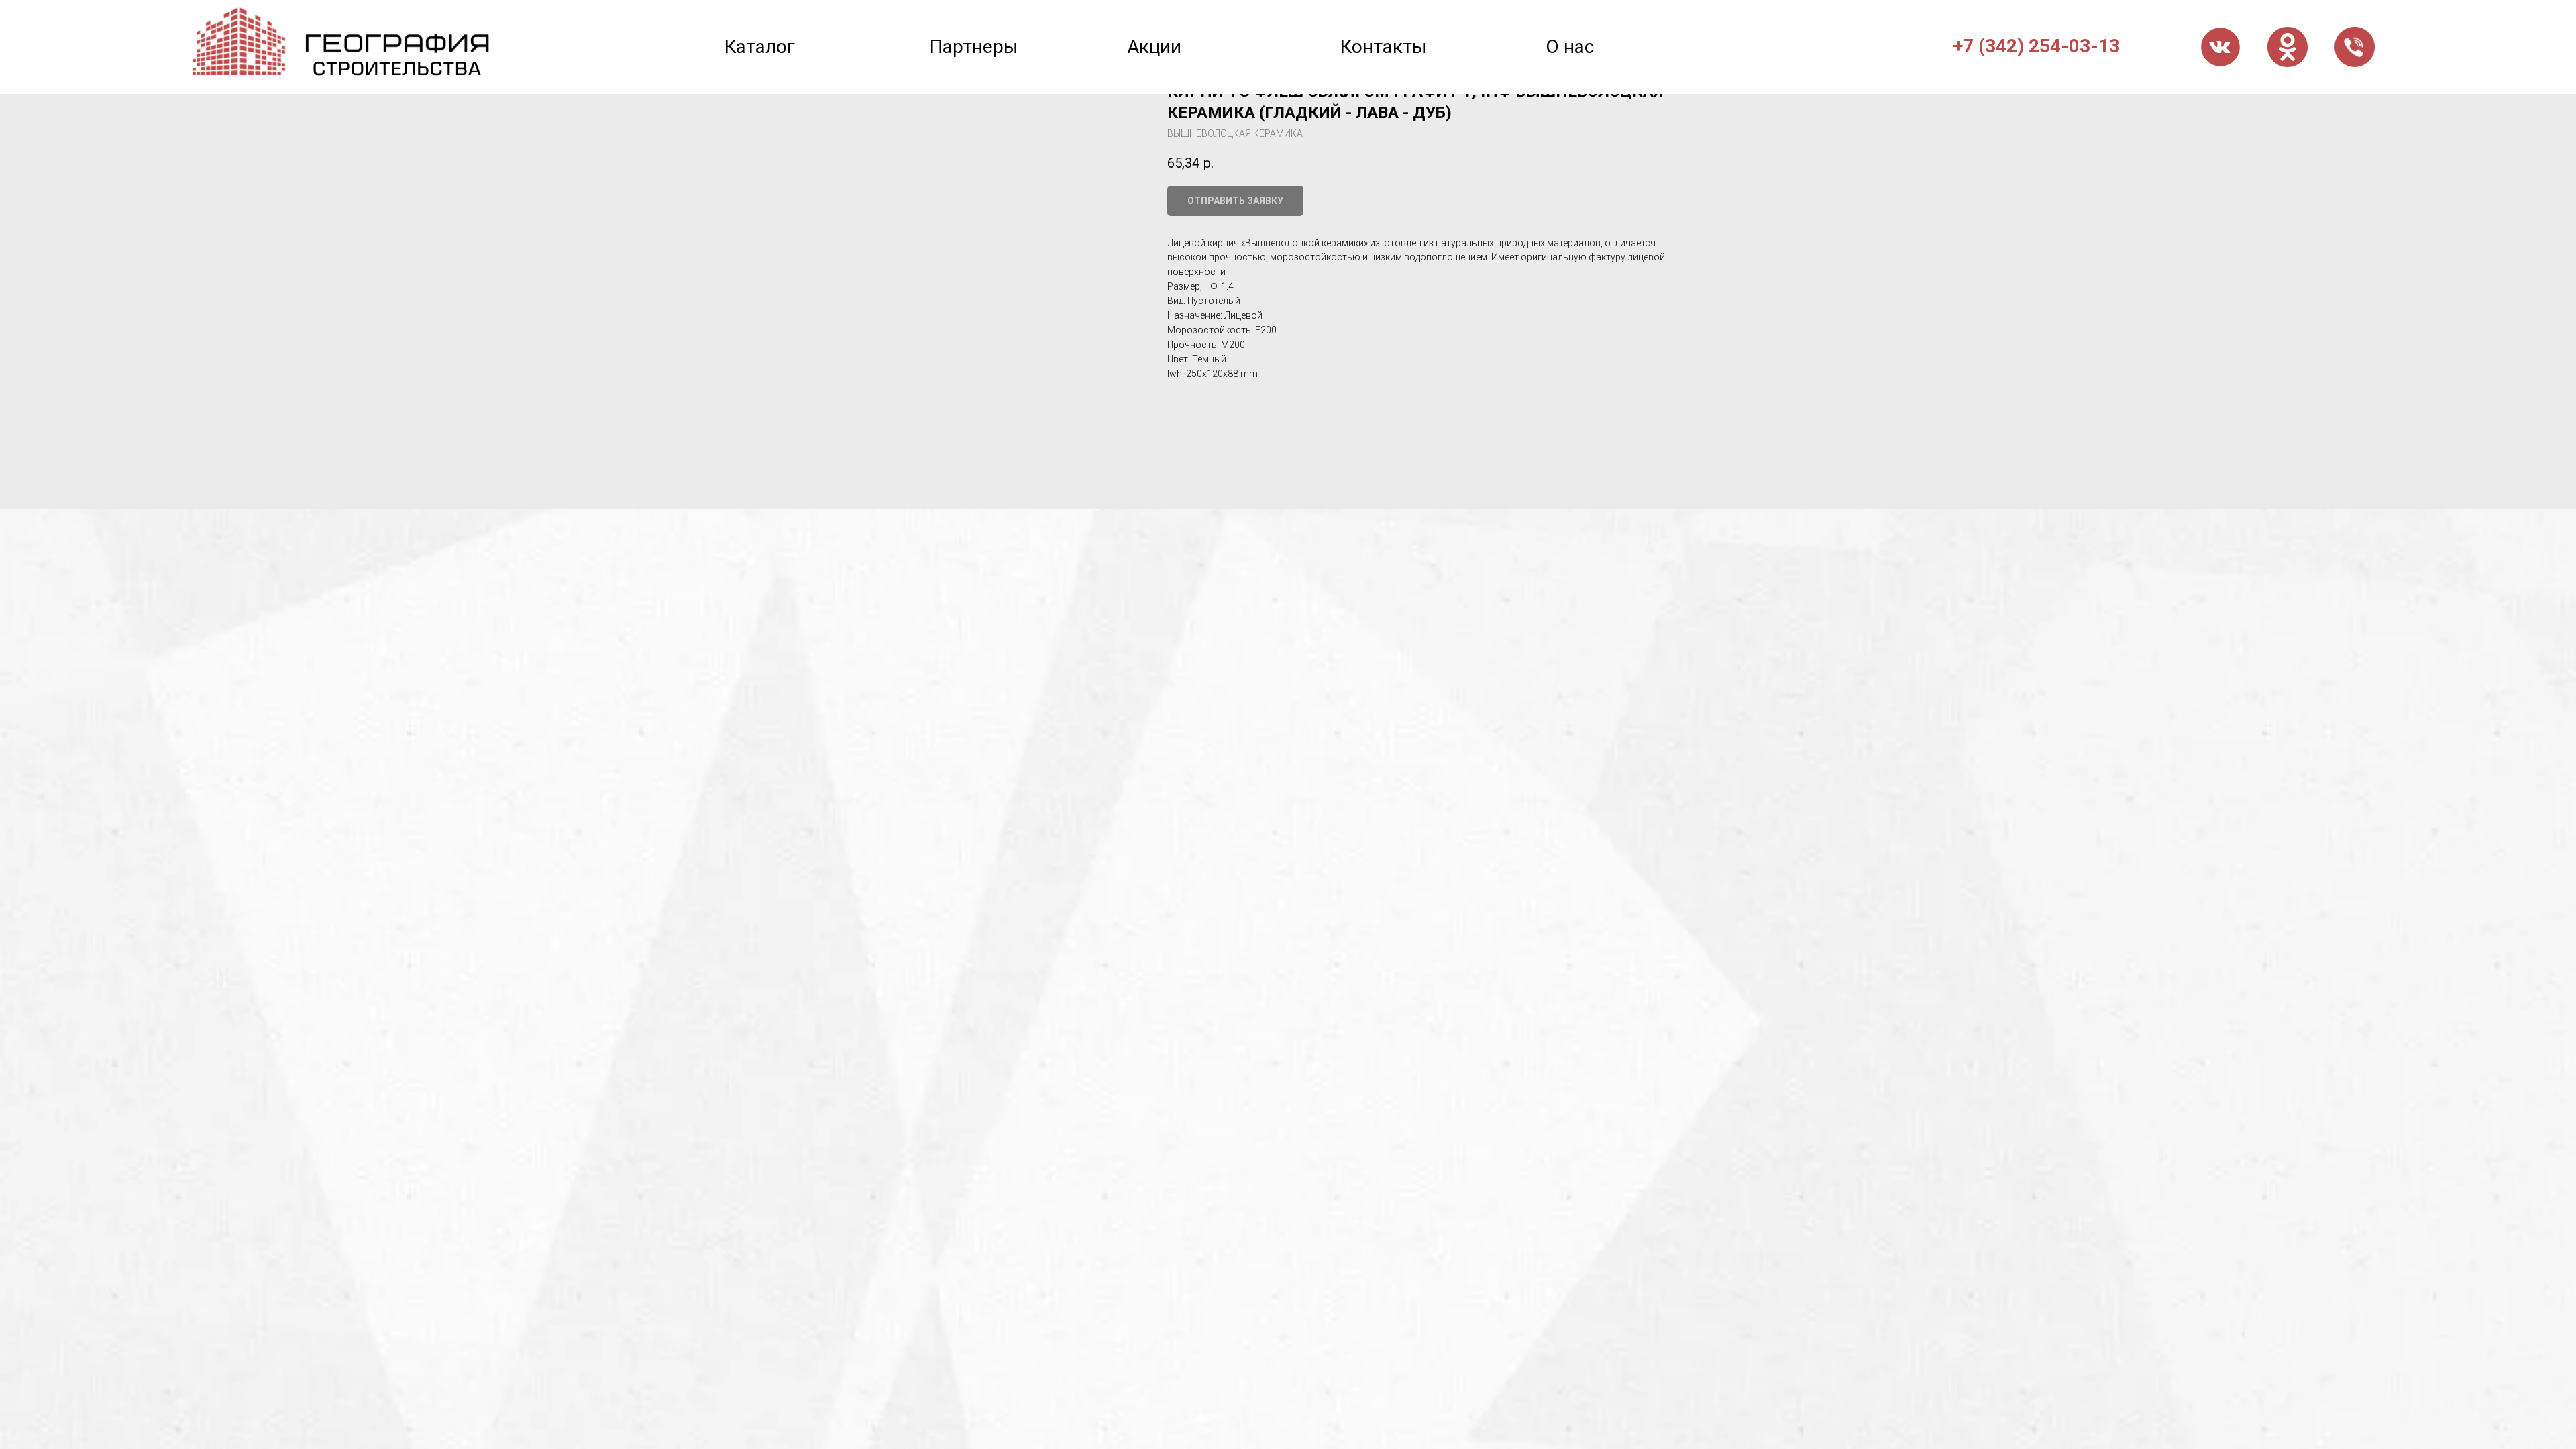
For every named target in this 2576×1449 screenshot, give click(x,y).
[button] (2355, 47)
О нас (1570, 47)
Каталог (760, 47)
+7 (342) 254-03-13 (2036, 46)
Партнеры (974, 47)
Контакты (1384, 47)
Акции (1154, 47)
